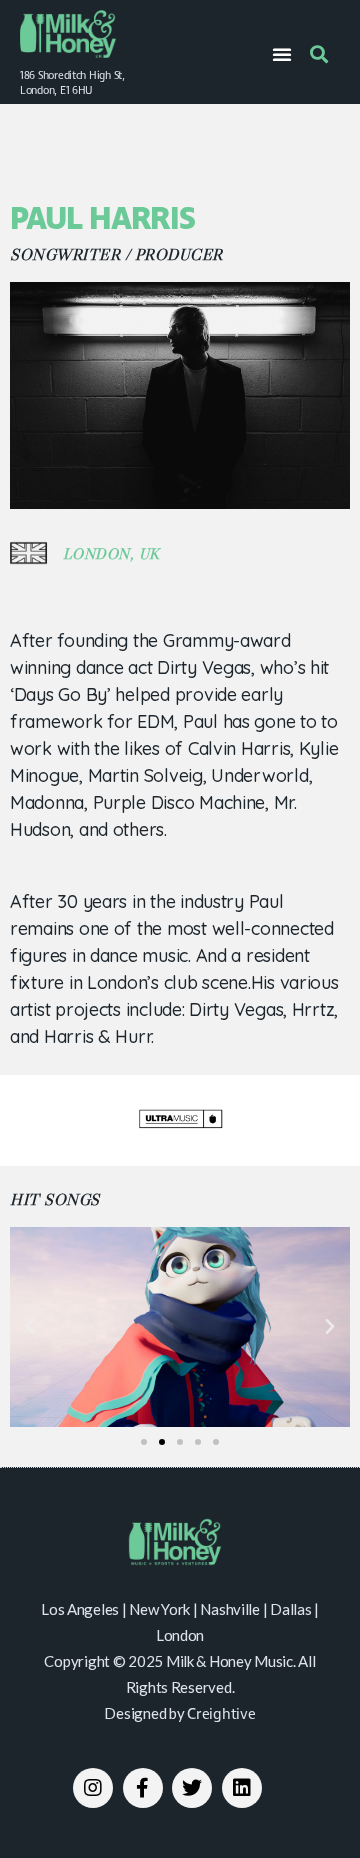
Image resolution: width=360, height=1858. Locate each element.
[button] (282, 54)
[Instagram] (93, 1788)
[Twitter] (192, 1788)
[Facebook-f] (143, 1788)
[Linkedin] (242, 1788)
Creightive (221, 1715)
